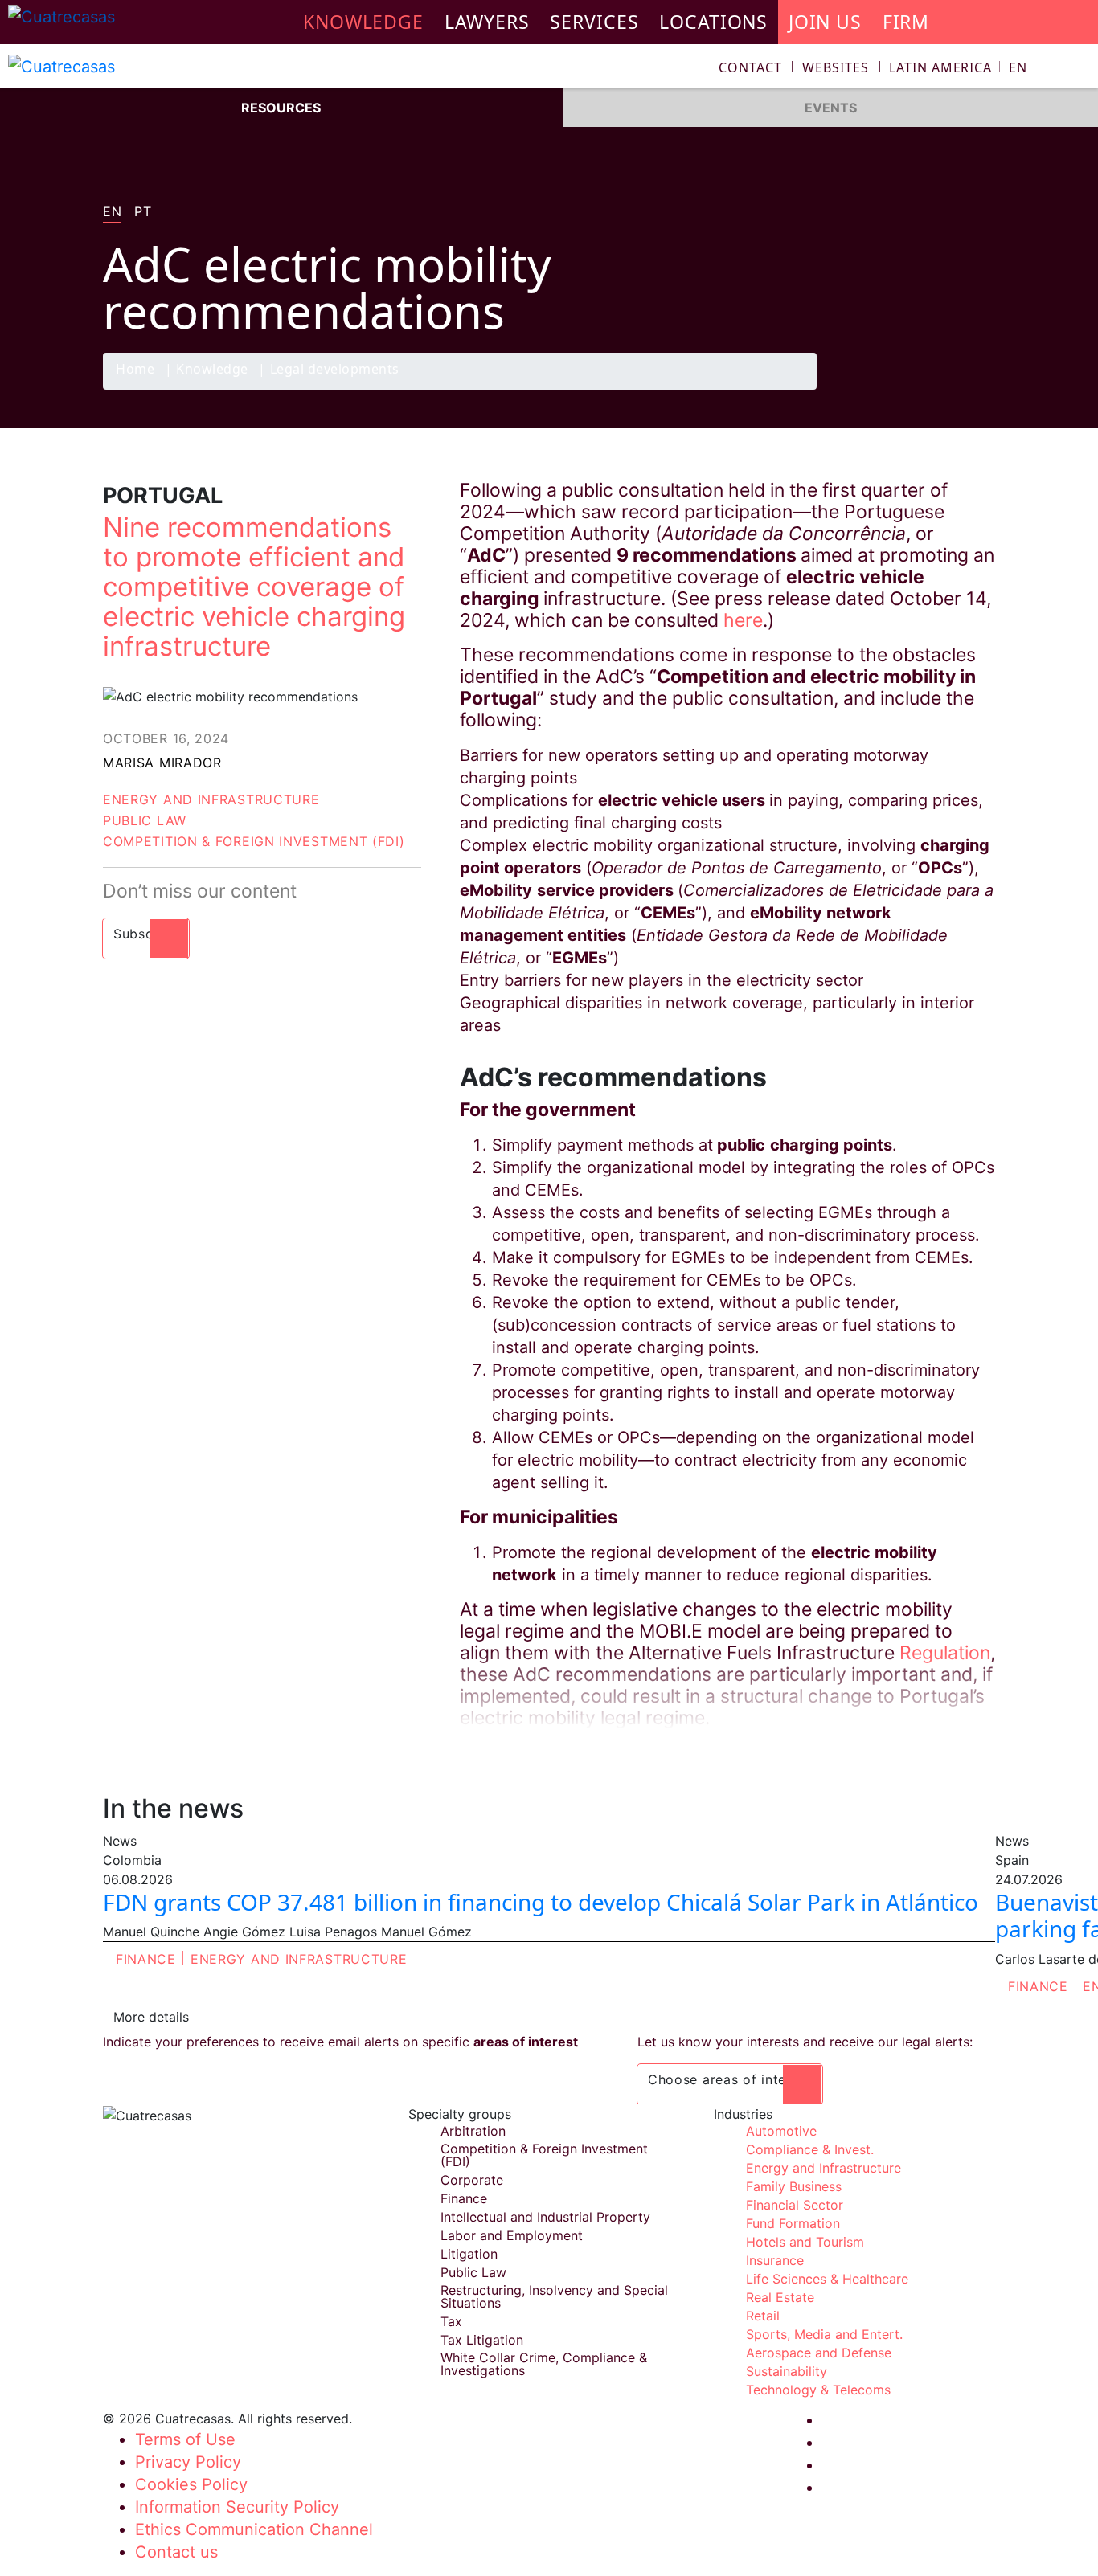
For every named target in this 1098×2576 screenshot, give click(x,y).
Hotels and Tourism (805, 2242)
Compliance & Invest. (810, 2149)
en (112, 212)
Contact (750, 67)
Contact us (176, 2552)
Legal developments (335, 370)
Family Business (794, 2186)
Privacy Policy (188, 2462)
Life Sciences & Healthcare (827, 2279)
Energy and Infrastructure (211, 799)
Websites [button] (835, 67)
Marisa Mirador (162, 763)
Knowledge (212, 370)
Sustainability (787, 2371)
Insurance (775, 2260)
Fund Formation (793, 2223)
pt (143, 212)
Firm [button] (906, 22)
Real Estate (780, 2297)
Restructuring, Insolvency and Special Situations (554, 2296)
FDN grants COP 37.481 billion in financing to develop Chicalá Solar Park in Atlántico (541, 1902)
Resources (281, 108)
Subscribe (146, 934)
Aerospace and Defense (819, 2353)
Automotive (781, 2131)
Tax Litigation (482, 2340)
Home (135, 370)
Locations (713, 22)
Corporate (472, 2180)
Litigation (469, 2254)
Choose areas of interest (730, 2079)
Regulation (945, 1653)
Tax (451, 2321)
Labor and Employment (512, 2235)
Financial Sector (795, 2205)
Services (594, 22)
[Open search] (1079, 70)
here (743, 620)
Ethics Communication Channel (254, 2529)
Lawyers (487, 22)
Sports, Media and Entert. (824, 2334)
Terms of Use (185, 2439)
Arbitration (473, 2131)
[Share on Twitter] (915, 389)
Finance (146, 1959)
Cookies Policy (191, 2484)
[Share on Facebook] (883, 389)
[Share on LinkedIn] (946, 389)
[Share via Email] (977, 389)
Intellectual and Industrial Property (545, 2217)
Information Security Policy (237, 2507)
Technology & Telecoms (818, 2390)
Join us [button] (825, 22)
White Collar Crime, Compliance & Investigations (544, 2364)
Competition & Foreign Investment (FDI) (254, 841)
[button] (958, 67)
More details (151, 2017)
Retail (763, 2316)
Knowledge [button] (363, 22)
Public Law (145, 820)
